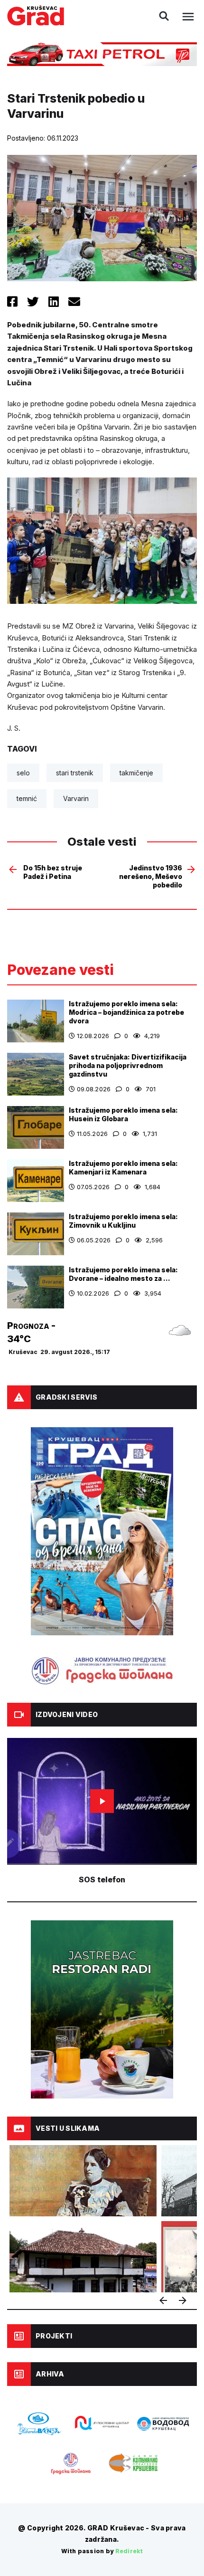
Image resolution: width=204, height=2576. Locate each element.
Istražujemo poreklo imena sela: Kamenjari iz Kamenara (123, 1168)
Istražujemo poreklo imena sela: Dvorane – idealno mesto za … (123, 1274)
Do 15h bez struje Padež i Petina (53, 872)
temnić (27, 798)
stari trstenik (75, 773)
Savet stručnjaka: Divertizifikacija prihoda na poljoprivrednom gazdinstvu (128, 1065)
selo (23, 773)
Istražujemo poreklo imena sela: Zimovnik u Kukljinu (123, 1221)
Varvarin (76, 798)
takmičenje (136, 773)
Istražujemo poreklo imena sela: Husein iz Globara (123, 1114)
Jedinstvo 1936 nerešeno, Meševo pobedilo (151, 876)
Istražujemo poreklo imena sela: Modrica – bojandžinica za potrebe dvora (126, 1012)
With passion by (102, 2551)
